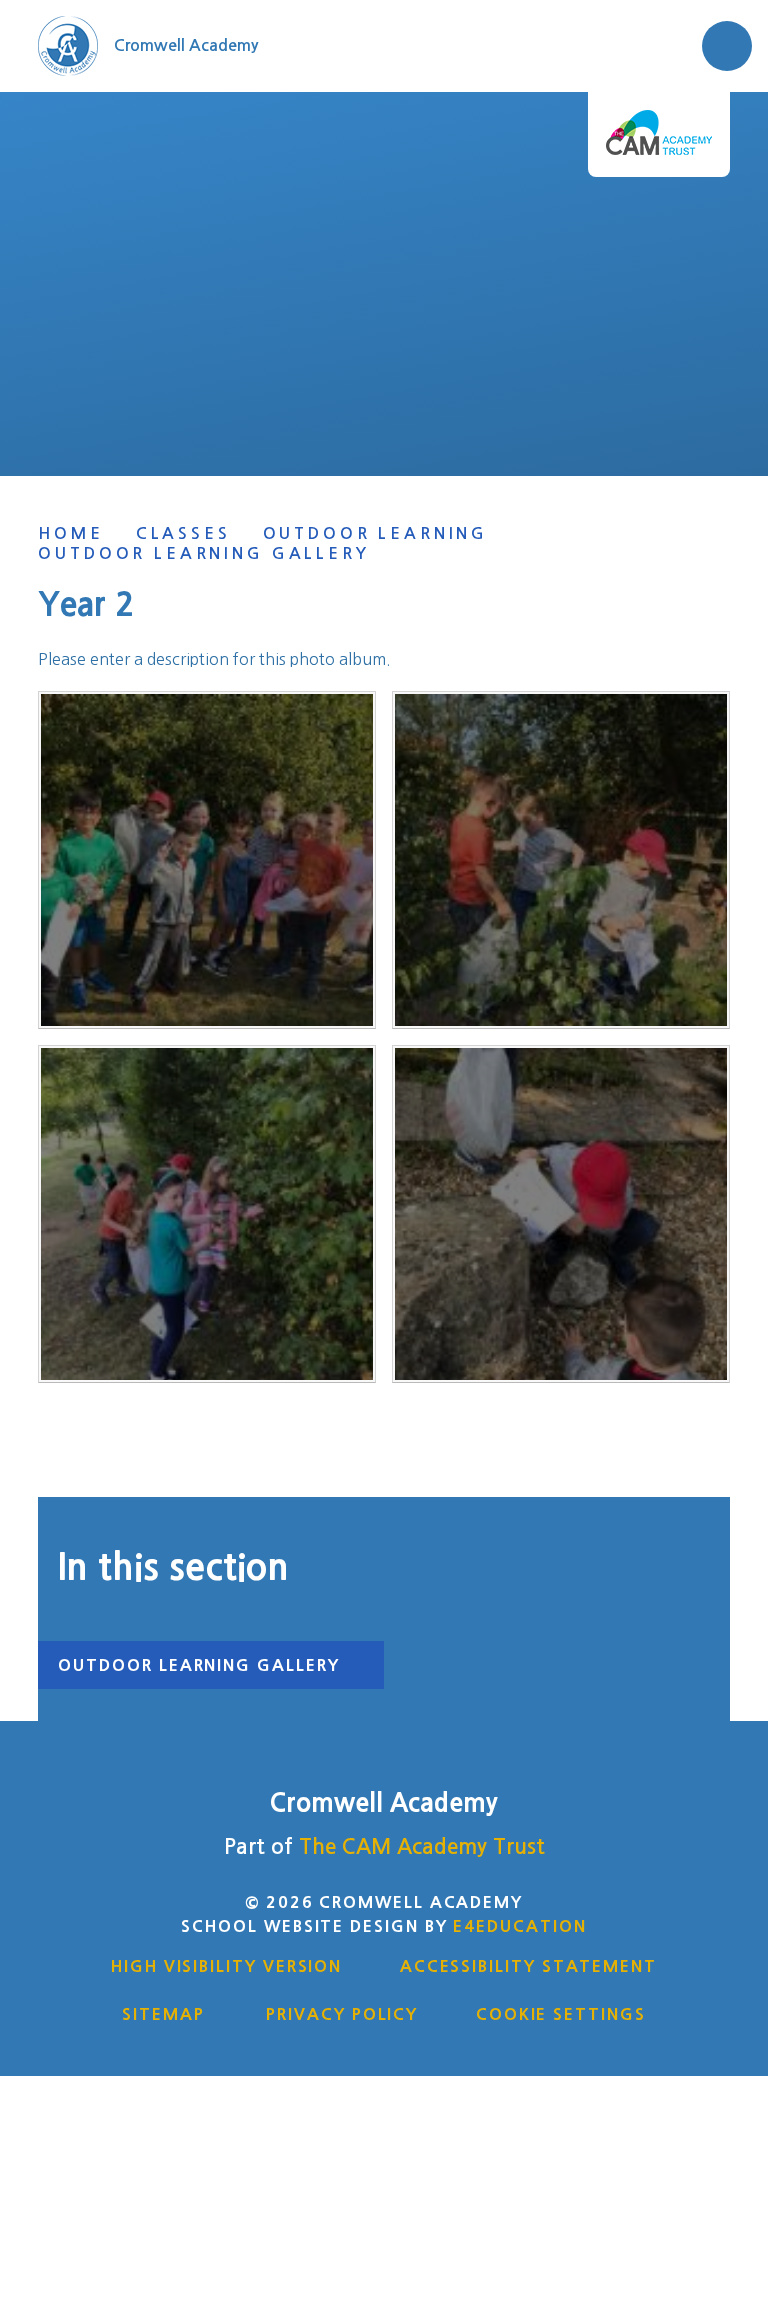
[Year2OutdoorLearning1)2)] (561, 860)
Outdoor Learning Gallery (203, 553)
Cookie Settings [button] (561, 2014)
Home (70, 533)
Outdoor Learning (375, 533)
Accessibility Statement (528, 1966)
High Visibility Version (226, 1966)
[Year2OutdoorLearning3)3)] (207, 1214)
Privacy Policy (342, 2014)
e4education (519, 1926)
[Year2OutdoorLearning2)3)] (561, 1214)
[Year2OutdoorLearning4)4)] (207, 860)
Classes (183, 533)
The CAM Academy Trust (422, 1846)
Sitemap (163, 2014)
